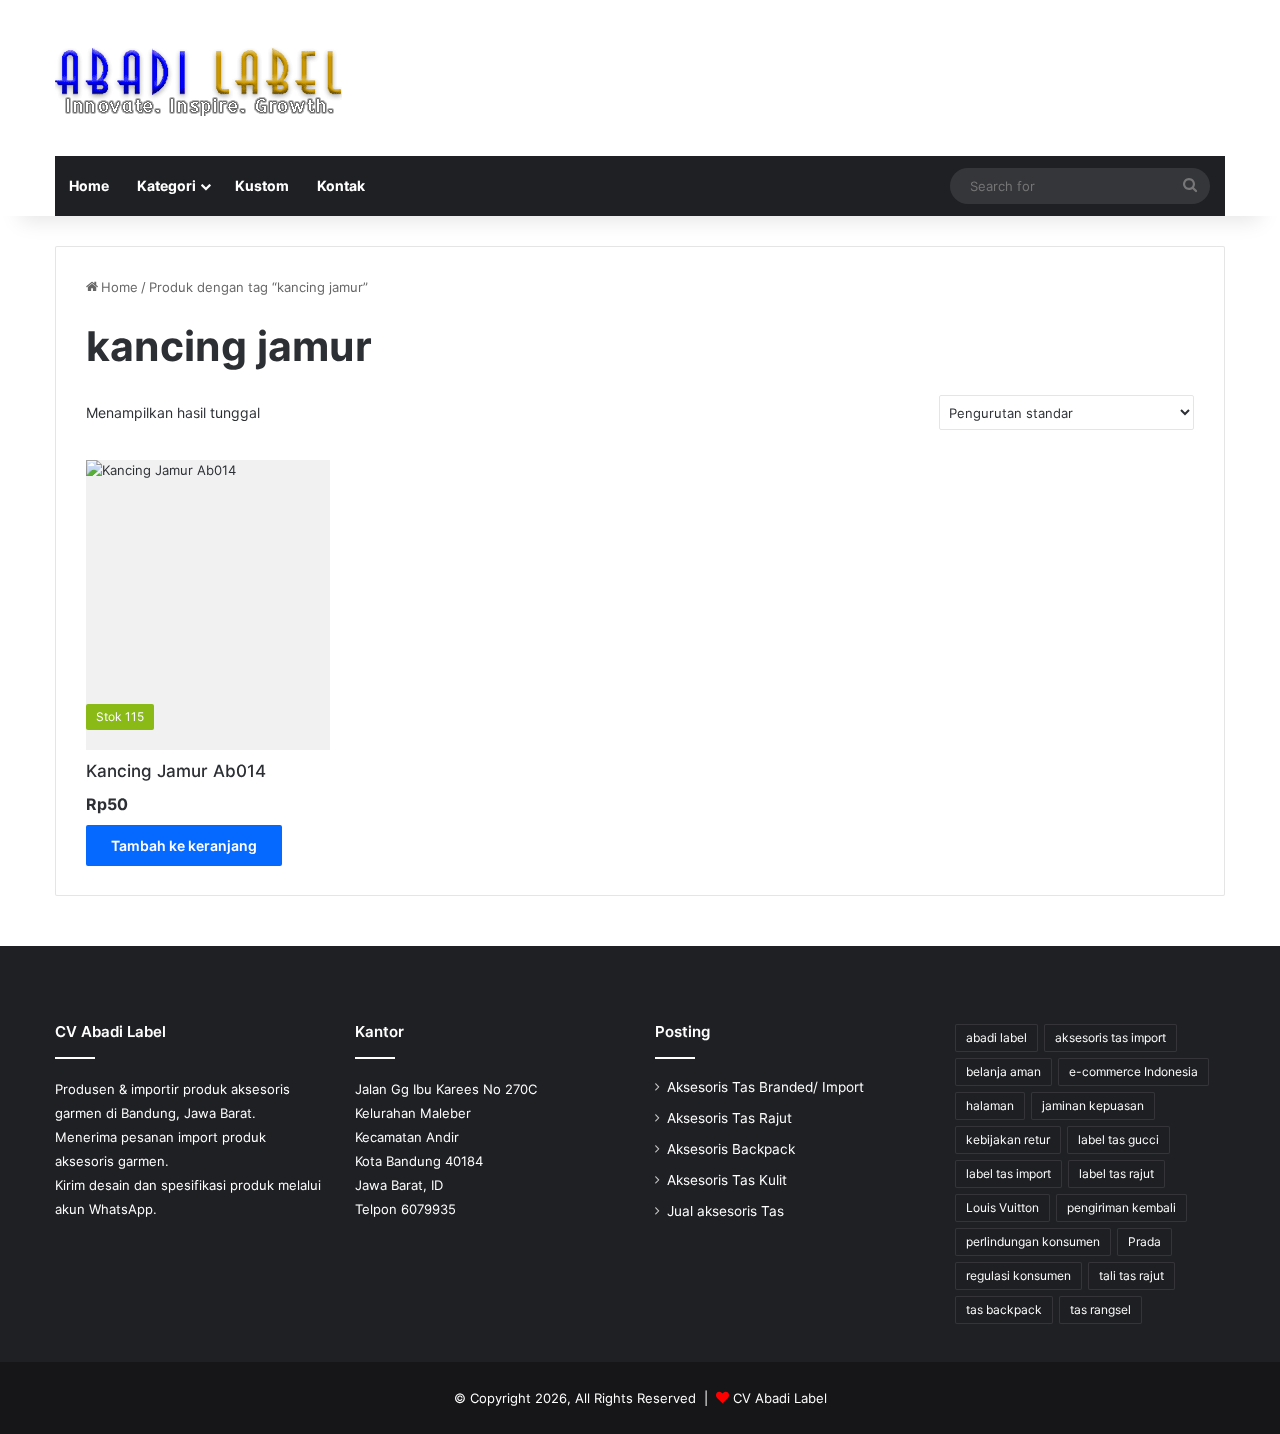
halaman (990, 1105)
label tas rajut (1116, 1173)
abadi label (996, 1037)
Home (89, 185)
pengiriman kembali (1121, 1207)
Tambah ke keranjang (184, 845)
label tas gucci (1118, 1139)
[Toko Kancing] (198, 78)
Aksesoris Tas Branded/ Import (765, 1087)
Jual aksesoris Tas (725, 1211)
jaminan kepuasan (1093, 1105)
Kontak (341, 185)
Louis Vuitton (1002, 1207)
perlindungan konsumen (1033, 1241)
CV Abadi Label (780, 1398)
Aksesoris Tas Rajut (729, 1118)
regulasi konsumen (1018, 1275)
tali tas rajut (1131, 1275)
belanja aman (1003, 1071)
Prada (1144, 1241)
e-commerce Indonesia (1133, 1071)
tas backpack (1004, 1309)
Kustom (262, 185)
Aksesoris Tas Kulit (727, 1180)
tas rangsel (1100, 1309)
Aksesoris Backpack (731, 1149)
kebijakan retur (1008, 1139)
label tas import (1008, 1173)
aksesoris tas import (1110, 1037)
